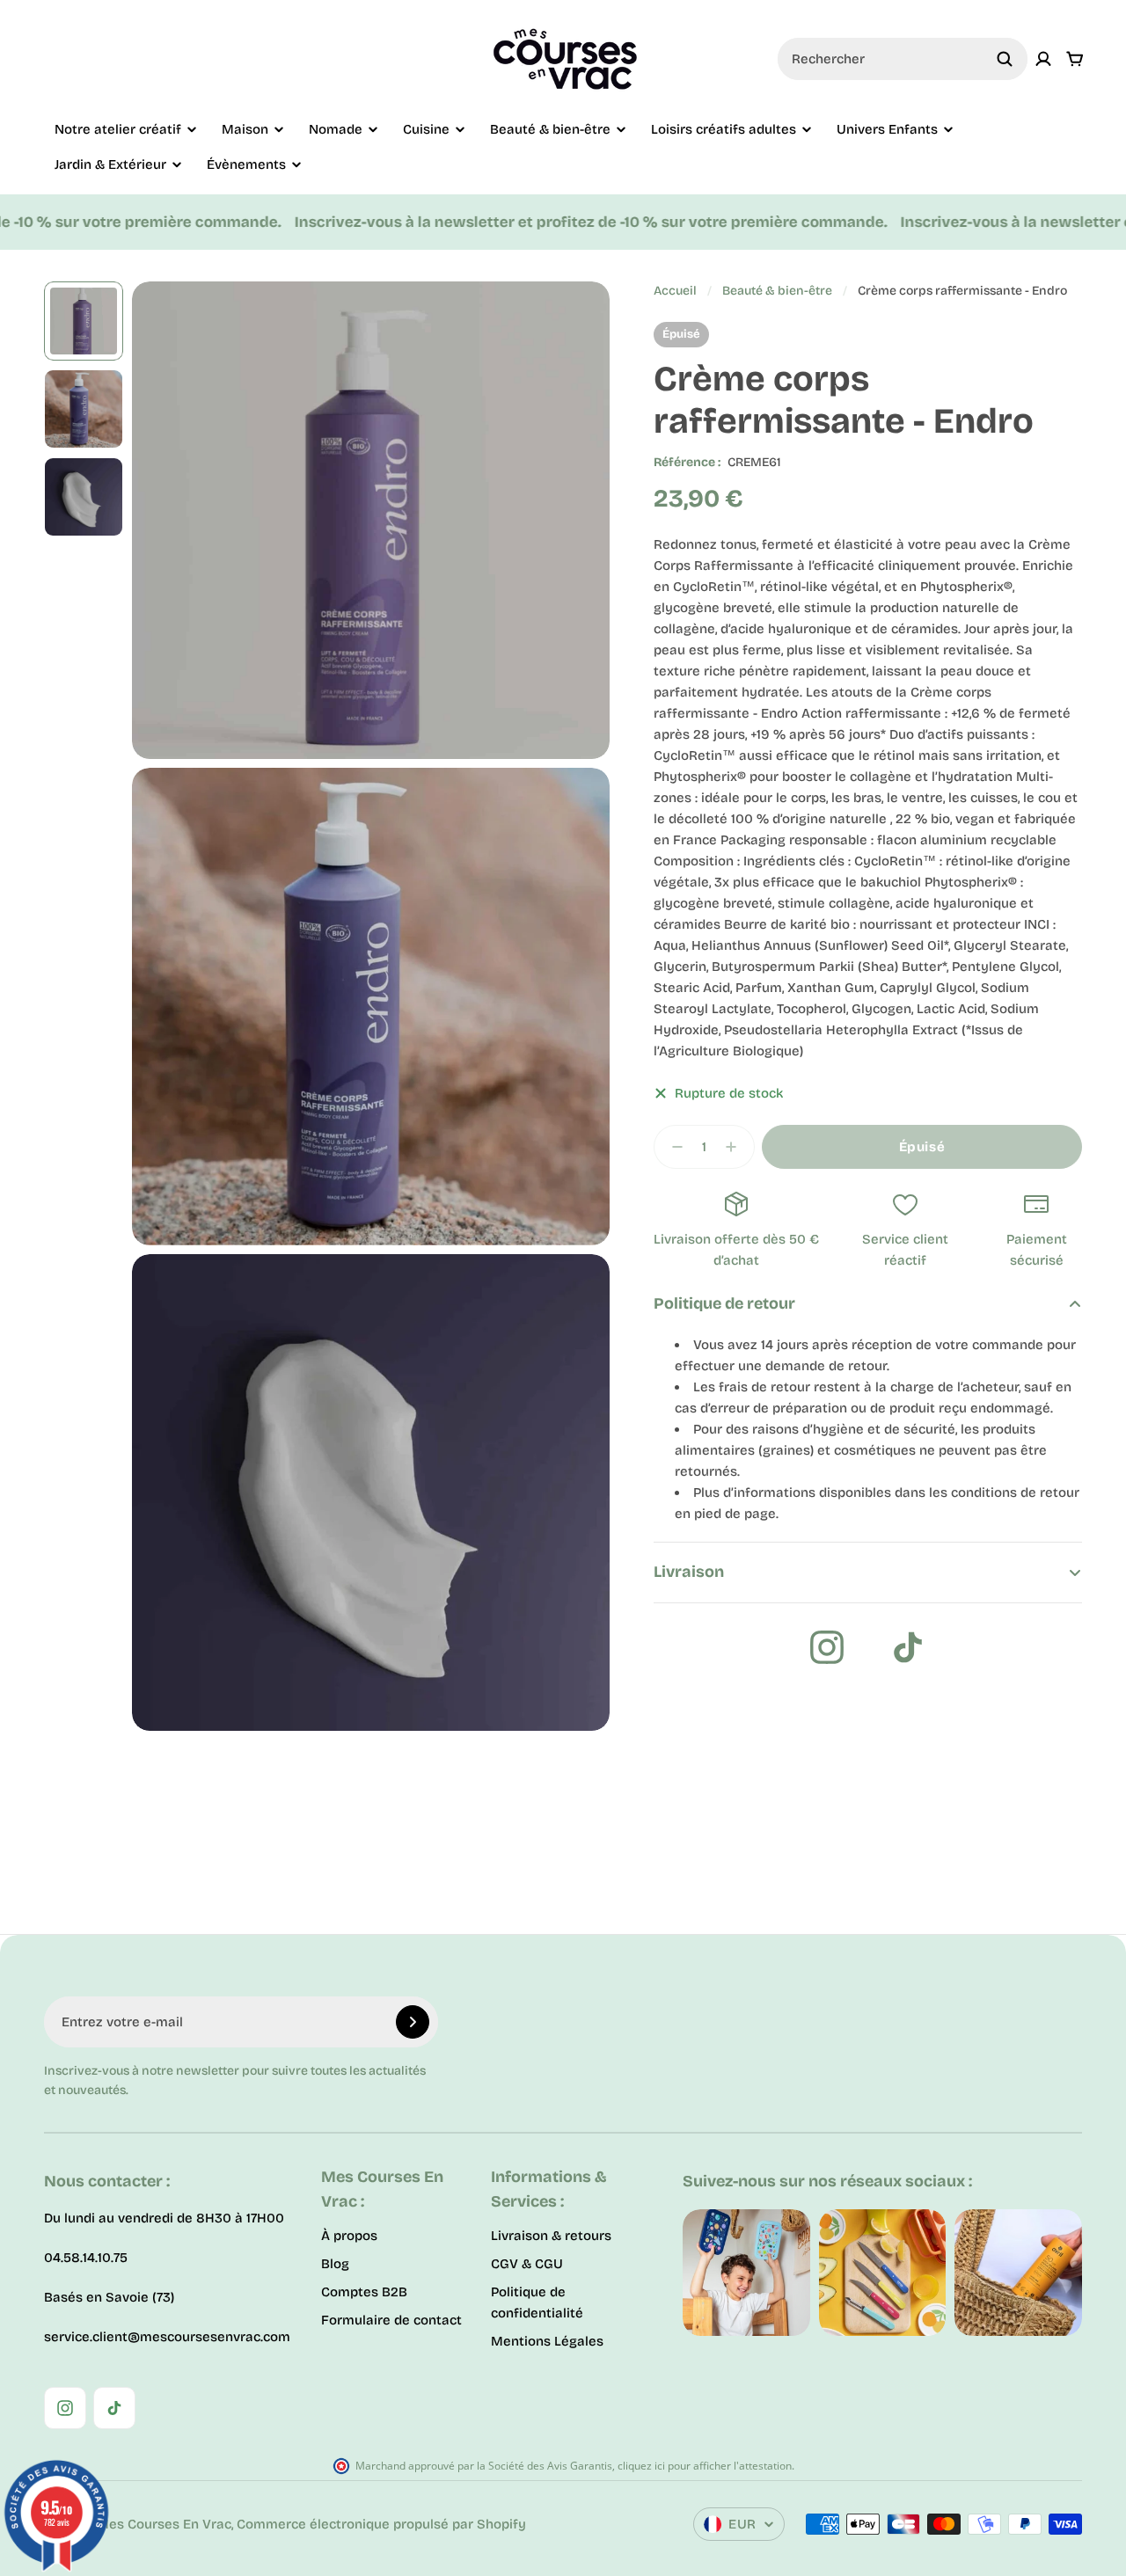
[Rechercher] (1005, 59)
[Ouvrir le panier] (1075, 59)
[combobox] (903, 59)
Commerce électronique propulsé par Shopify (381, 2524)
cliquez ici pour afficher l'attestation (705, 2466)
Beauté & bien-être (777, 291)
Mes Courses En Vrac (164, 2524)
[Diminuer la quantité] (672, 1147)
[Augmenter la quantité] (736, 1147)
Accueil (675, 291)
